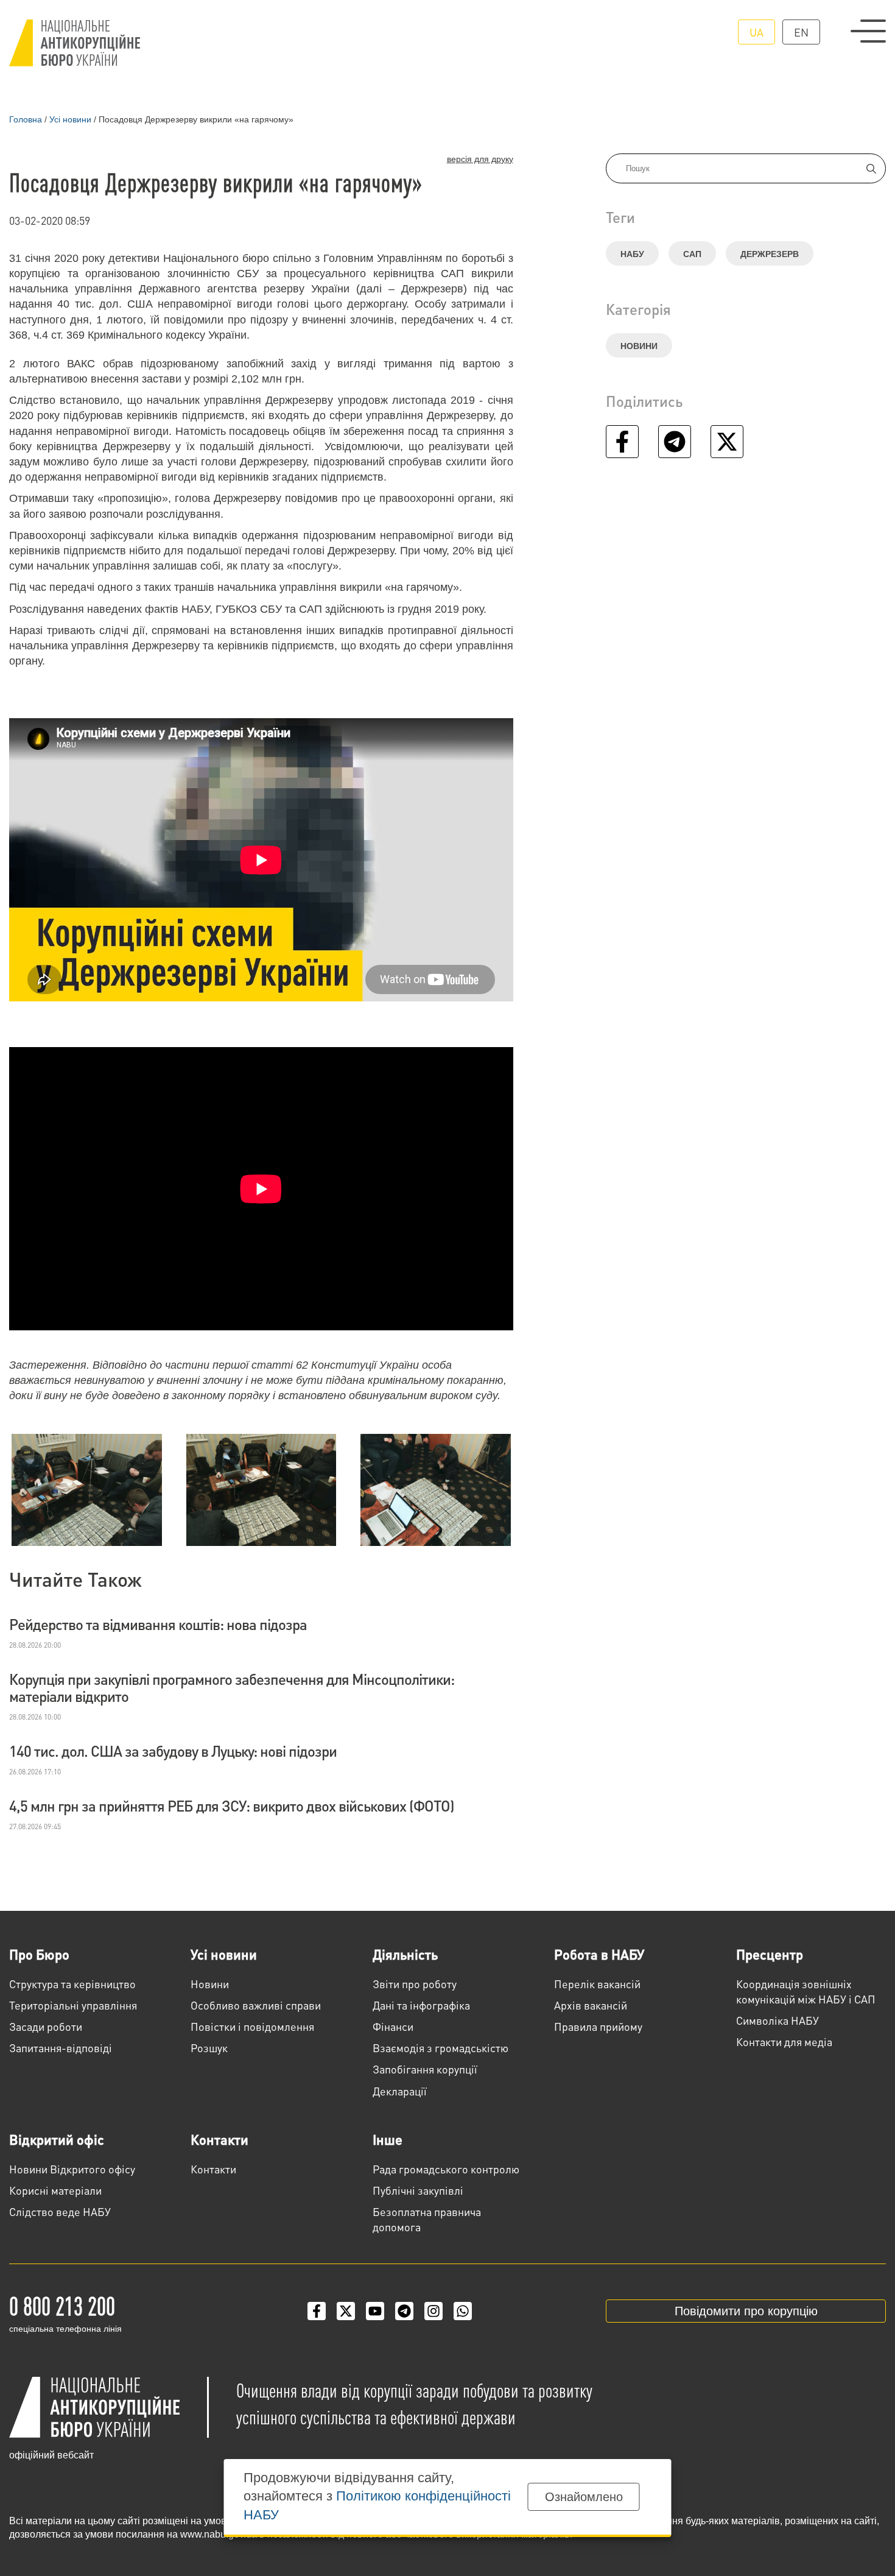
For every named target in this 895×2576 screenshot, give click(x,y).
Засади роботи (46, 2026)
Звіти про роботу (415, 1984)
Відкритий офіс (57, 2139)
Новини (639, 346)
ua (756, 32)
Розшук (209, 2048)
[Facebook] (317, 2311)
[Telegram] (404, 2311)
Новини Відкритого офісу (72, 2169)
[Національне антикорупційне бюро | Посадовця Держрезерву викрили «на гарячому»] (75, 43)
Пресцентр (770, 1954)
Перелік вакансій (597, 1984)
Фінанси (393, 2026)
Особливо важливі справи (256, 2005)
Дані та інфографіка (421, 2005)
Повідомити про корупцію (746, 2311)
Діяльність (405, 1954)
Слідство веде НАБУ (60, 2211)
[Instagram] (433, 2311)
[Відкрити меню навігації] (868, 31)
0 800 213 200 (62, 2305)
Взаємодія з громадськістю (440, 2048)
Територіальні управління (73, 2005)
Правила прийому (598, 2026)
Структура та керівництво (72, 1984)
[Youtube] (375, 2311)
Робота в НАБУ (599, 1954)
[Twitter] (346, 2311)
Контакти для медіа (784, 2041)
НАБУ (632, 254)
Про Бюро (39, 1954)
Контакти (219, 2139)
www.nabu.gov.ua (219, 2534)
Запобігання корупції (425, 2069)
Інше (388, 2139)
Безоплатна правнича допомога (427, 2219)
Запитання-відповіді (61, 2048)
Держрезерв (770, 254)
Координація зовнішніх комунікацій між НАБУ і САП (806, 1991)
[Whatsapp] (463, 2311)
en (801, 32)
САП (692, 254)
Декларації (400, 2091)
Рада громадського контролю (446, 2169)
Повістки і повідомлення (252, 2026)
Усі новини (224, 1954)
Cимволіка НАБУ (777, 2020)
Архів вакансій (591, 2005)
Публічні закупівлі (418, 2190)
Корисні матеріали (55, 2190)
